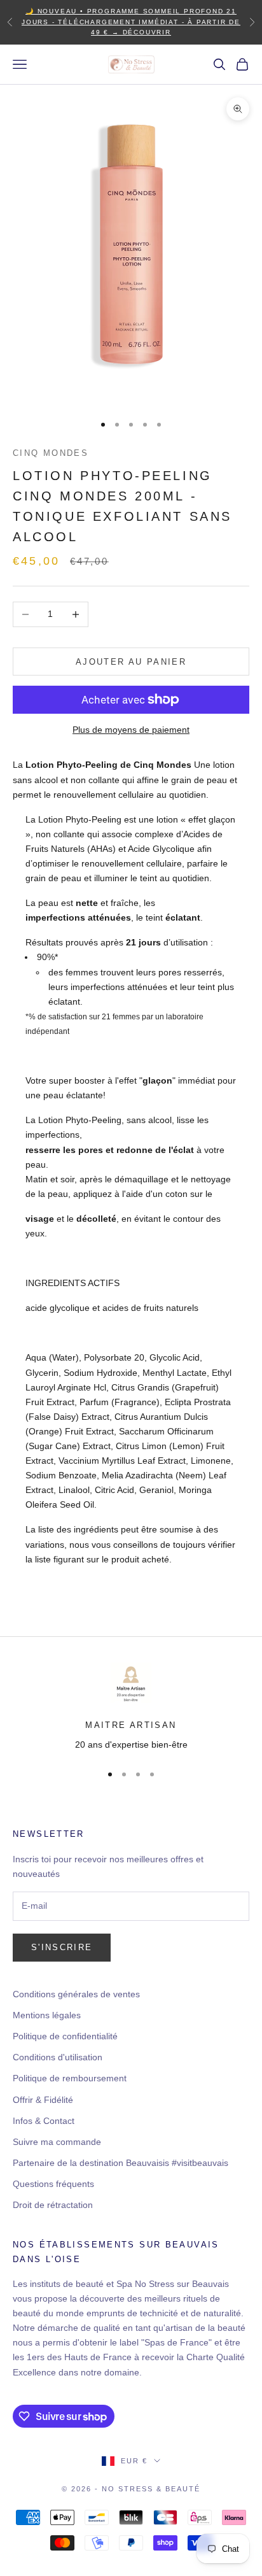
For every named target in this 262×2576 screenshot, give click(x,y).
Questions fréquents (53, 2184)
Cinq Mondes (51, 453)
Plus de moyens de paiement (131, 730)
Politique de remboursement (70, 2078)
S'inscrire (62, 1947)
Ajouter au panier (131, 662)
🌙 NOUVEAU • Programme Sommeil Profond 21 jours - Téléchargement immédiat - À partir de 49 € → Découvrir (131, 22)
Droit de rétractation (53, 2205)
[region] (131, 1708)
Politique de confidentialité (65, 2036)
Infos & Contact (44, 2121)
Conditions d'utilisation (58, 2057)
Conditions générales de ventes (76, 1994)
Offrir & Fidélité (43, 2100)
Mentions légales (47, 2015)
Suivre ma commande (57, 2142)
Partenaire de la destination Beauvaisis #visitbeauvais (121, 2163)
